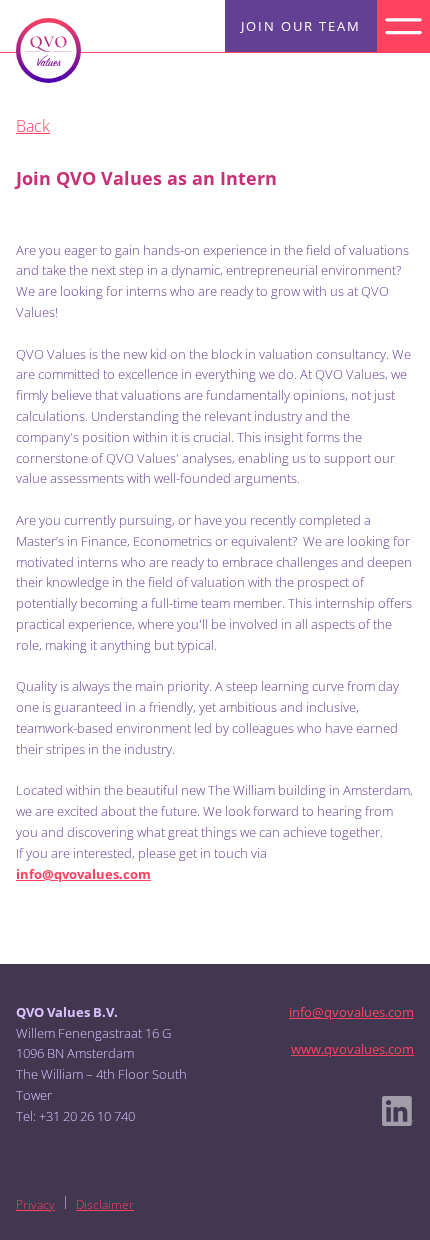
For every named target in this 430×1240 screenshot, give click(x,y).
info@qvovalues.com (351, 1012)
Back (33, 126)
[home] (48, 50)
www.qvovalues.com (352, 1049)
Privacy (35, 1204)
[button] (403, 26)
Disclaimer (105, 1204)
